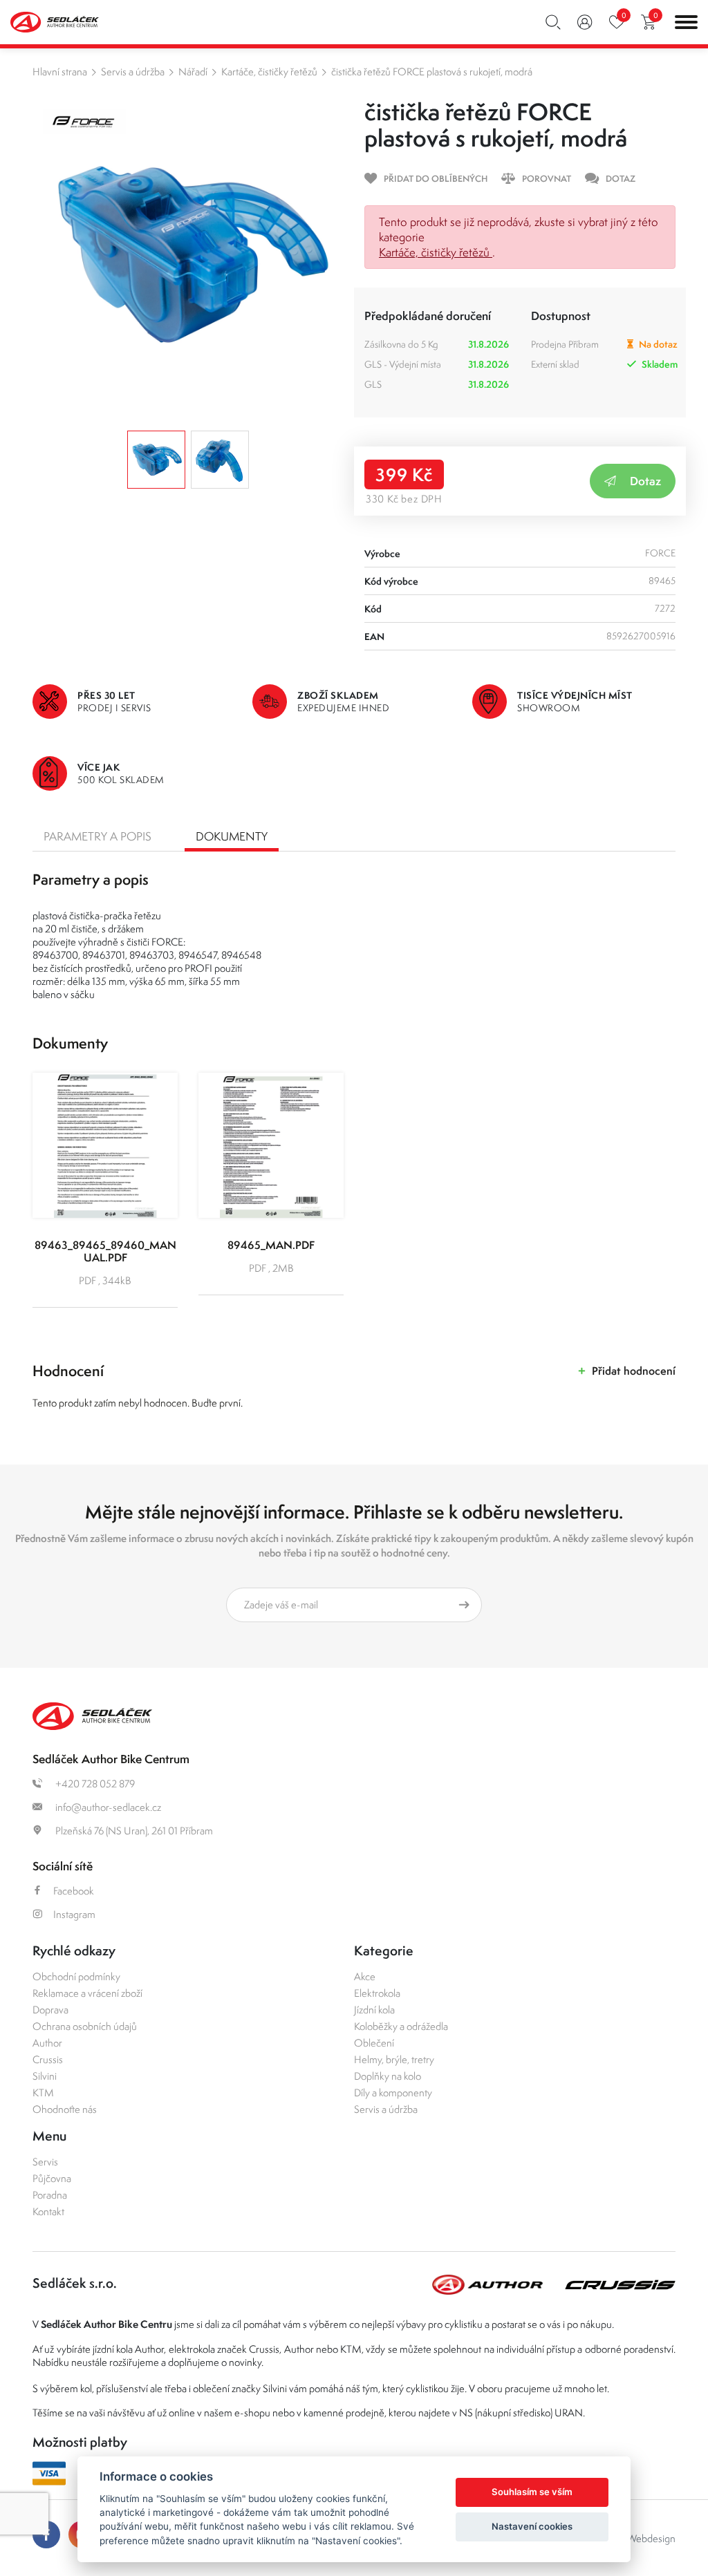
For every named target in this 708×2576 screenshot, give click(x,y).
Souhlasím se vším (532, 2492)
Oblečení (374, 2043)
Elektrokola (377, 1993)
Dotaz (645, 481)
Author (47, 2043)
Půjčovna (52, 2178)
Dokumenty (232, 836)
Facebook (74, 1891)
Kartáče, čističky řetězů (269, 72)
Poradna (50, 2195)
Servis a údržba (133, 72)
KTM (43, 2093)
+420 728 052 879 (94, 1784)
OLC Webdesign (640, 2538)
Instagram (74, 1914)
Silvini (45, 2076)
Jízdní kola (374, 2010)
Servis (45, 2162)
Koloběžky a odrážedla (401, 2026)
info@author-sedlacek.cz (107, 1807)
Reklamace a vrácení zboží (87, 1993)
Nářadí (193, 72)
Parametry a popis (97, 836)
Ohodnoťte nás (65, 2109)
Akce (365, 1976)
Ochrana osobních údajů (85, 2026)
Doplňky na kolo (388, 2076)
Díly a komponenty (393, 2093)
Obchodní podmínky (76, 1976)
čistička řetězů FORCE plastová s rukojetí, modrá (432, 72)
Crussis (48, 2059)
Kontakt (48, 2211)
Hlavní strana (60, 72)
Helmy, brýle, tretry (394, 2059)
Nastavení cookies (532, 2526)
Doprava (50, 2010)
